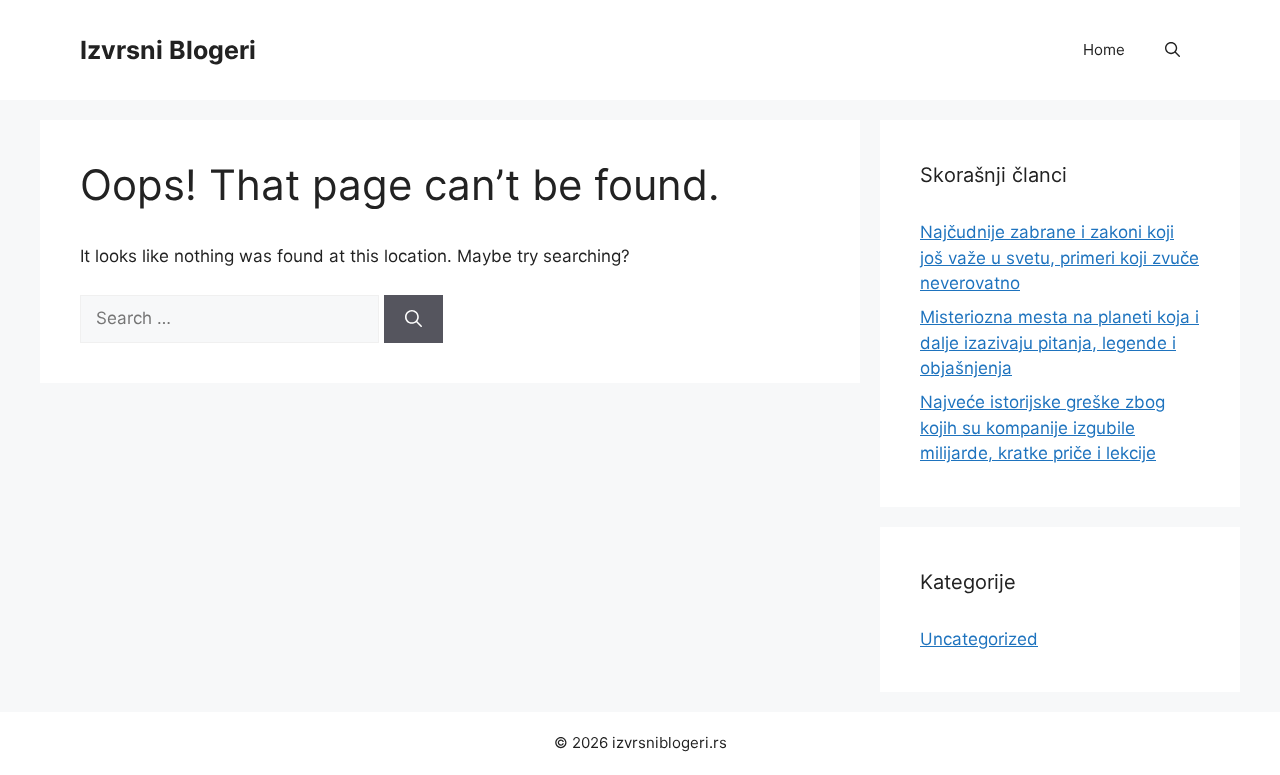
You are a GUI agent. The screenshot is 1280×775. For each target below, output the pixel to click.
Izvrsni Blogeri (168, 50)
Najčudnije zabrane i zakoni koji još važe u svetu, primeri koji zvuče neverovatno (1059, 257)
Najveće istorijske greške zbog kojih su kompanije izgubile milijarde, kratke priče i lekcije (1042, 427)
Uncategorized (979, 639)
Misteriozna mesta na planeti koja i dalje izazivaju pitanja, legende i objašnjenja (1059, 342)
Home (1104, 49)
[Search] (413, 319)
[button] (1172, 50)
